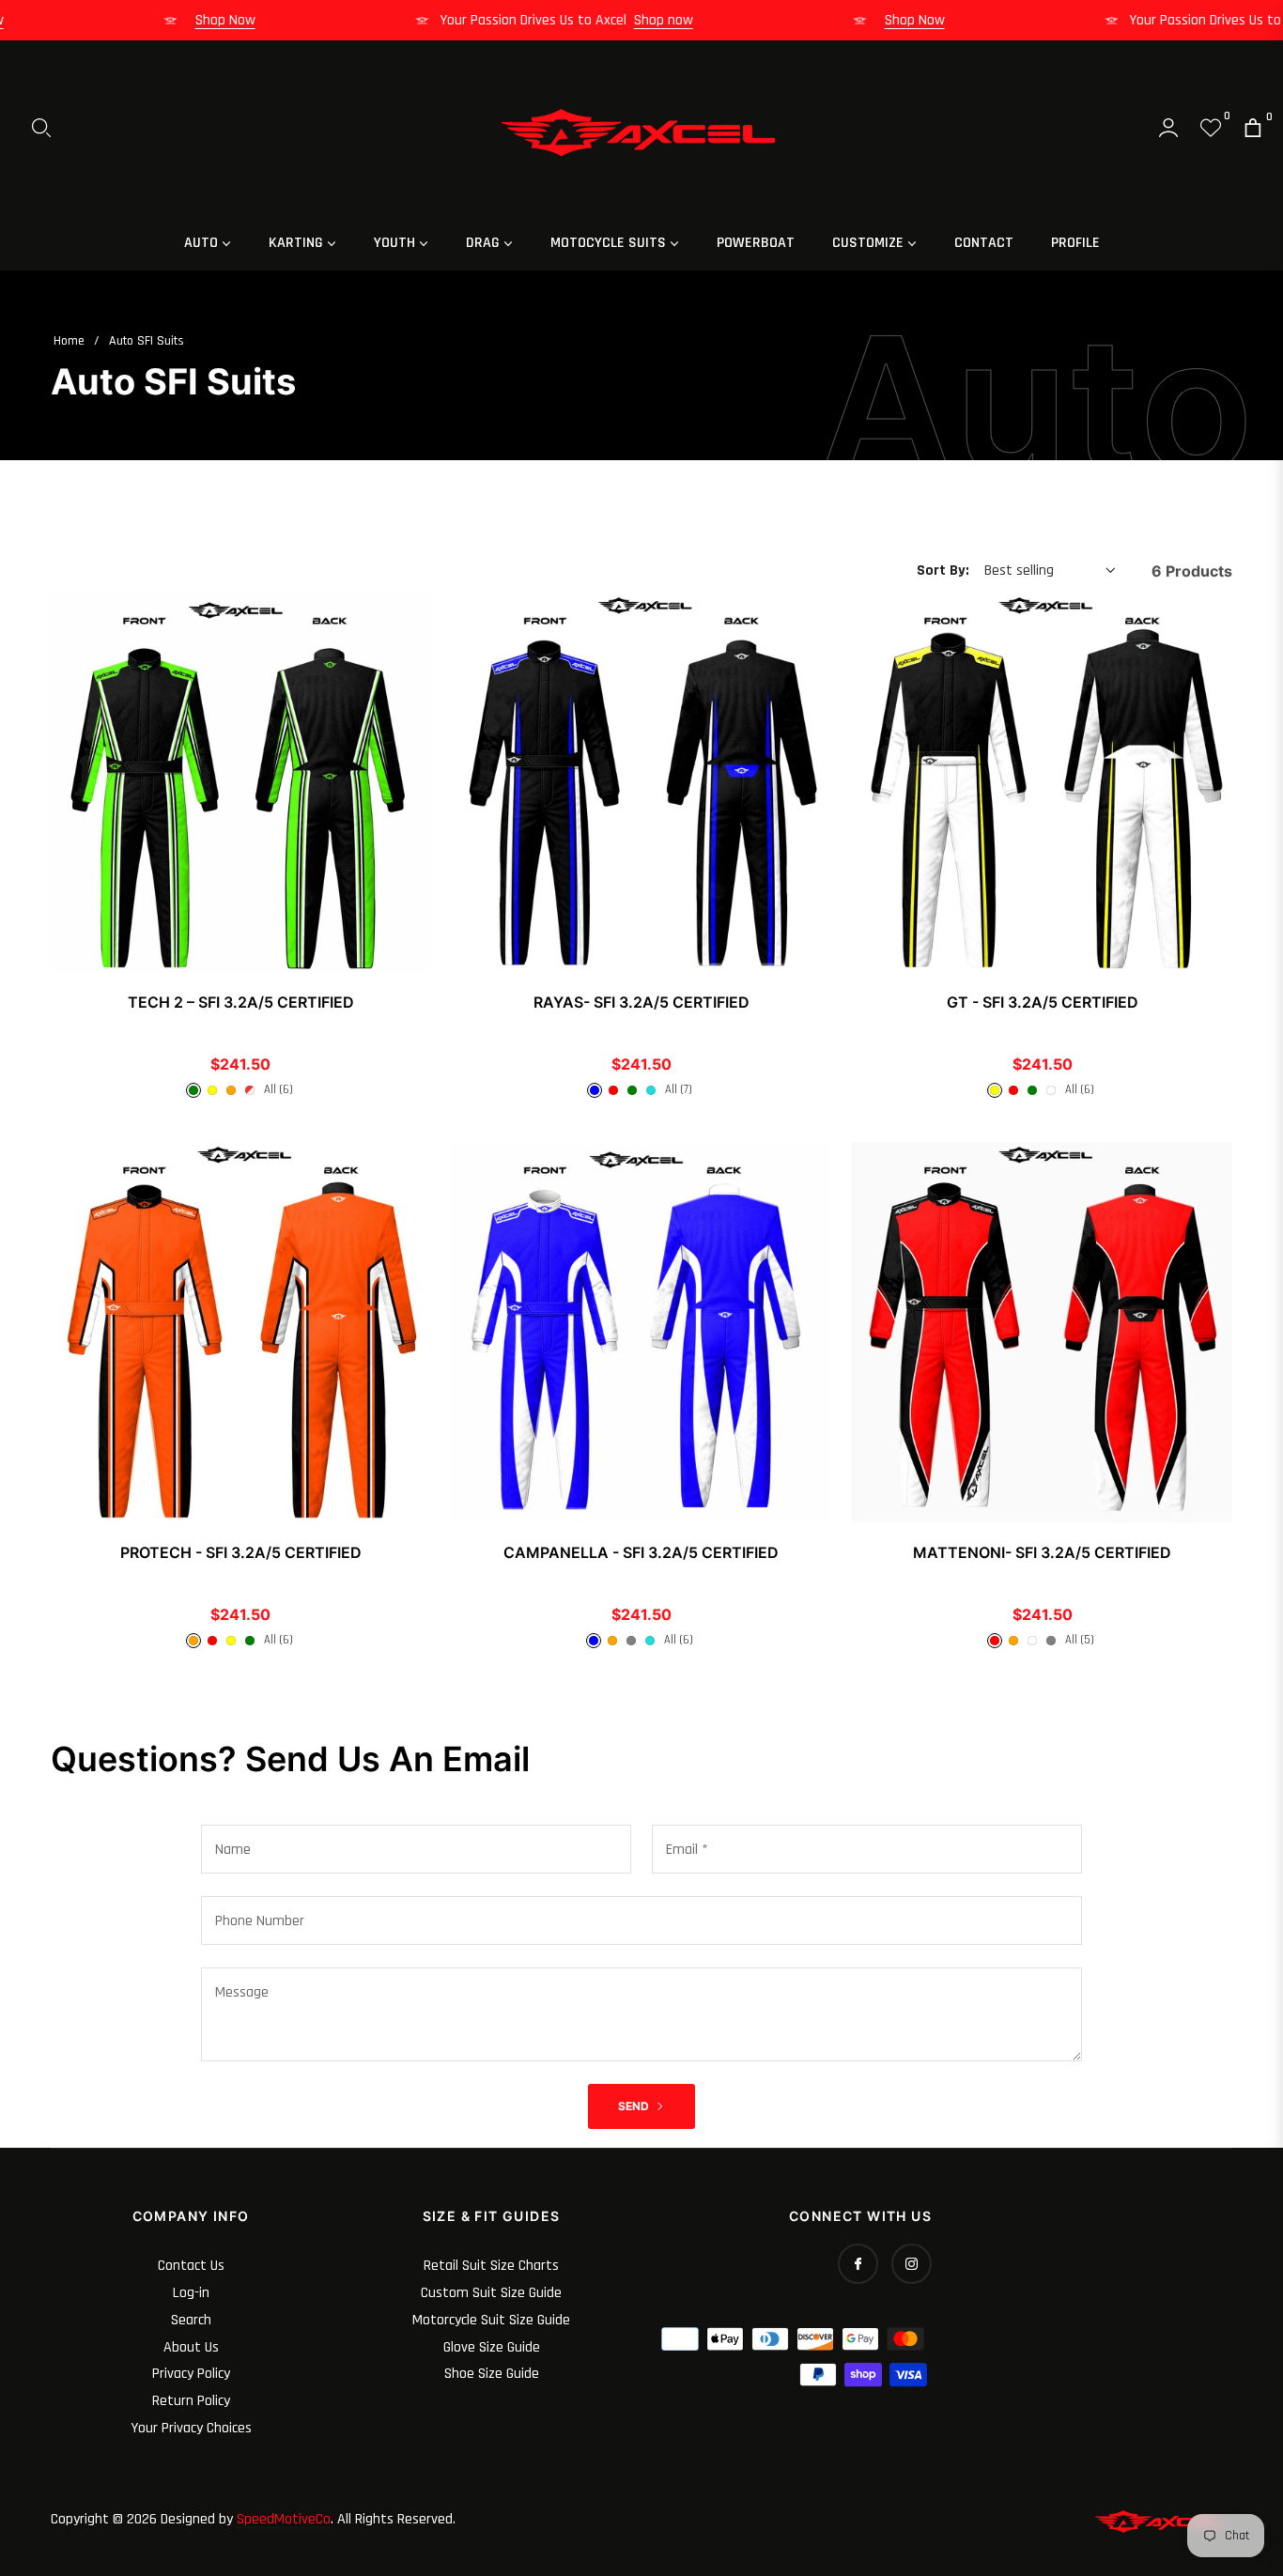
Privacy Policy (191, 2374)
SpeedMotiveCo (284, 2519)
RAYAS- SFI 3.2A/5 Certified (641, 1002)
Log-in (191, 2293)
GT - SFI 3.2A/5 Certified (1043, 1002)
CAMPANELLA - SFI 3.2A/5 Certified (641, 1552)
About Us (191, 2347)
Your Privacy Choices (191, 2428)
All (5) (1080, 1640)
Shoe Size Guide (492, 2374)
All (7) (679, 1089)
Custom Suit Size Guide (491, 2293)
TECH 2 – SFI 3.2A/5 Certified (241, 1002)
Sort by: (943, 571)
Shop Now (253, 20)
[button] (41, 128)
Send (635, 2106)
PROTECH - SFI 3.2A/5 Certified (241, 1552)
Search (191, 2320)
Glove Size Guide (492, 2347)
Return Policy (191, 2401)
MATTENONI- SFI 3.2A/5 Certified (1042, 1552)
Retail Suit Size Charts (491, 2266)
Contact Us (191, 2266)
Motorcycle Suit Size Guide (491, 2320)
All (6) (278, 1089)
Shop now (691, 20)
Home (69, 341)
